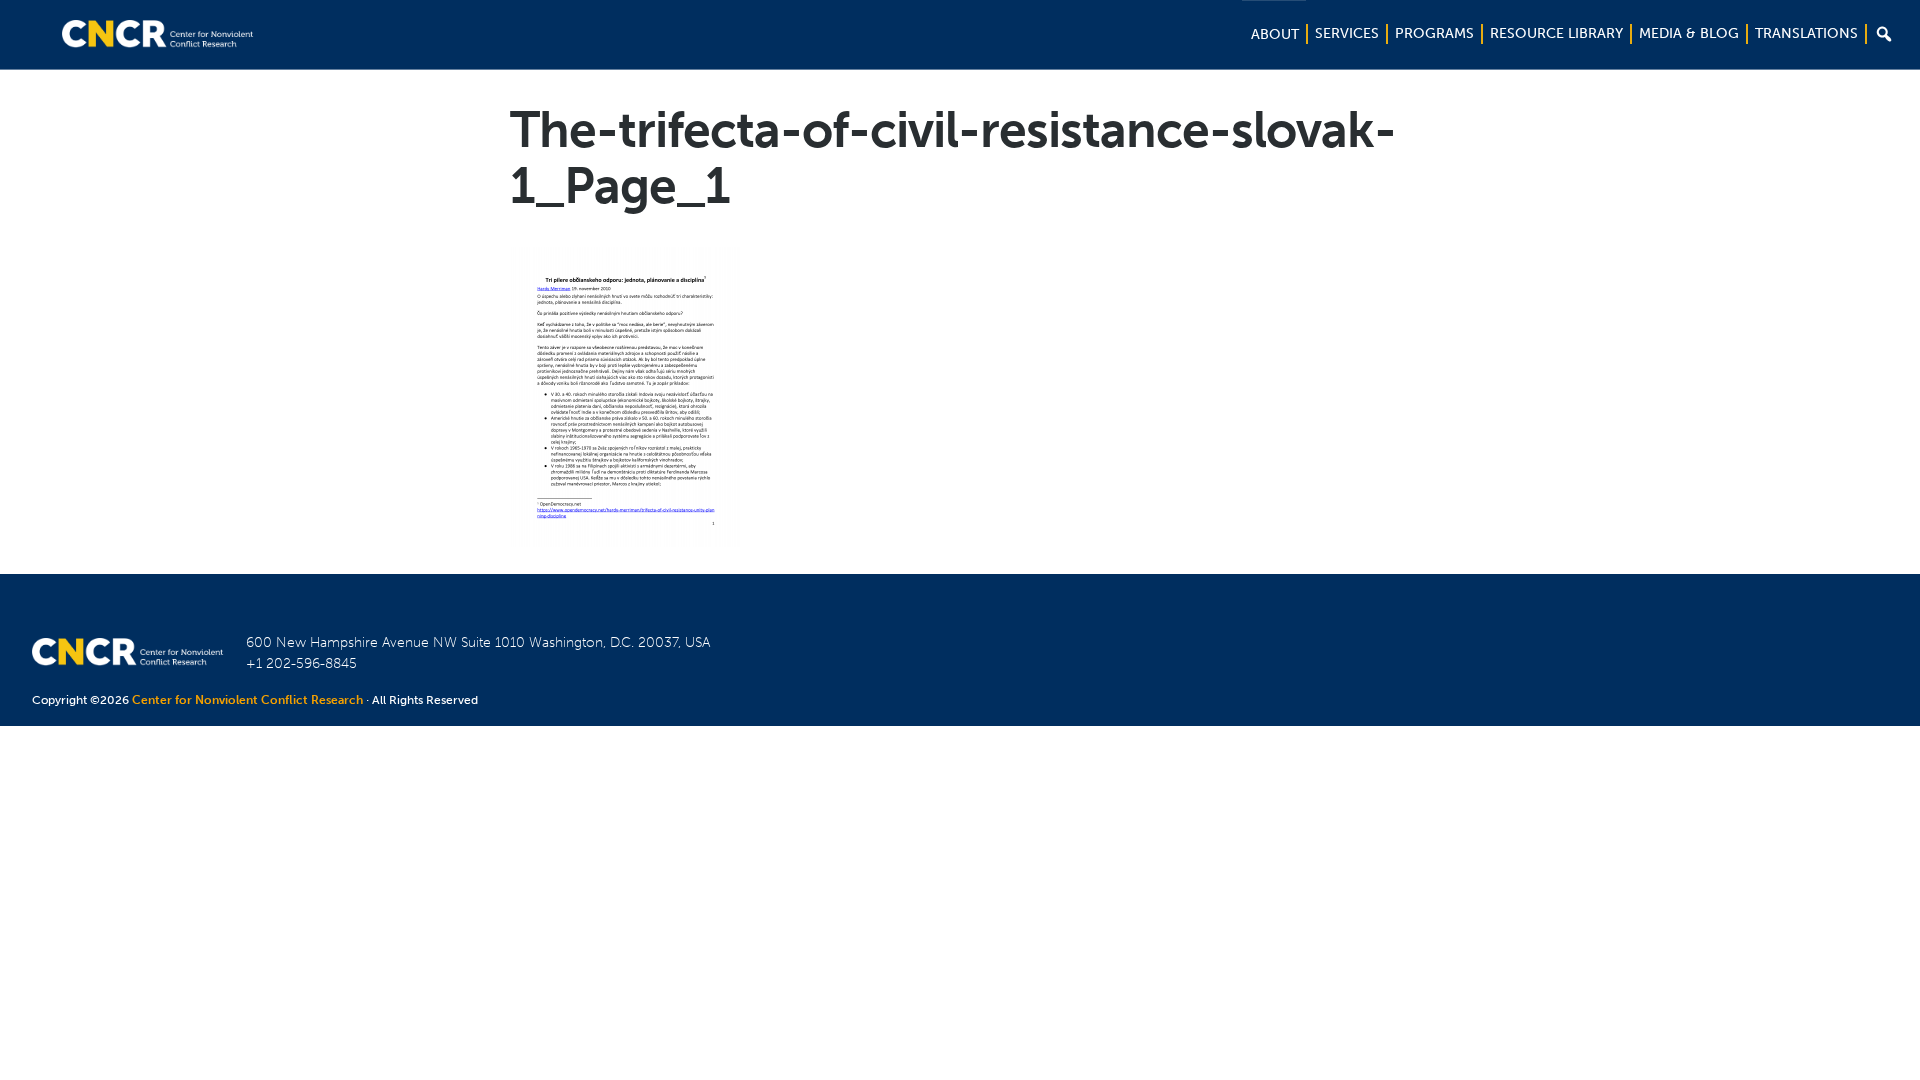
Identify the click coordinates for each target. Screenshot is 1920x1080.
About (1275, 34)
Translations (1806, 33)
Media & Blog (1689, 33)
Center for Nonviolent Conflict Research (247, 700)
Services (1347, 33)
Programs (1434, 33)
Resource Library (1556, 33)
